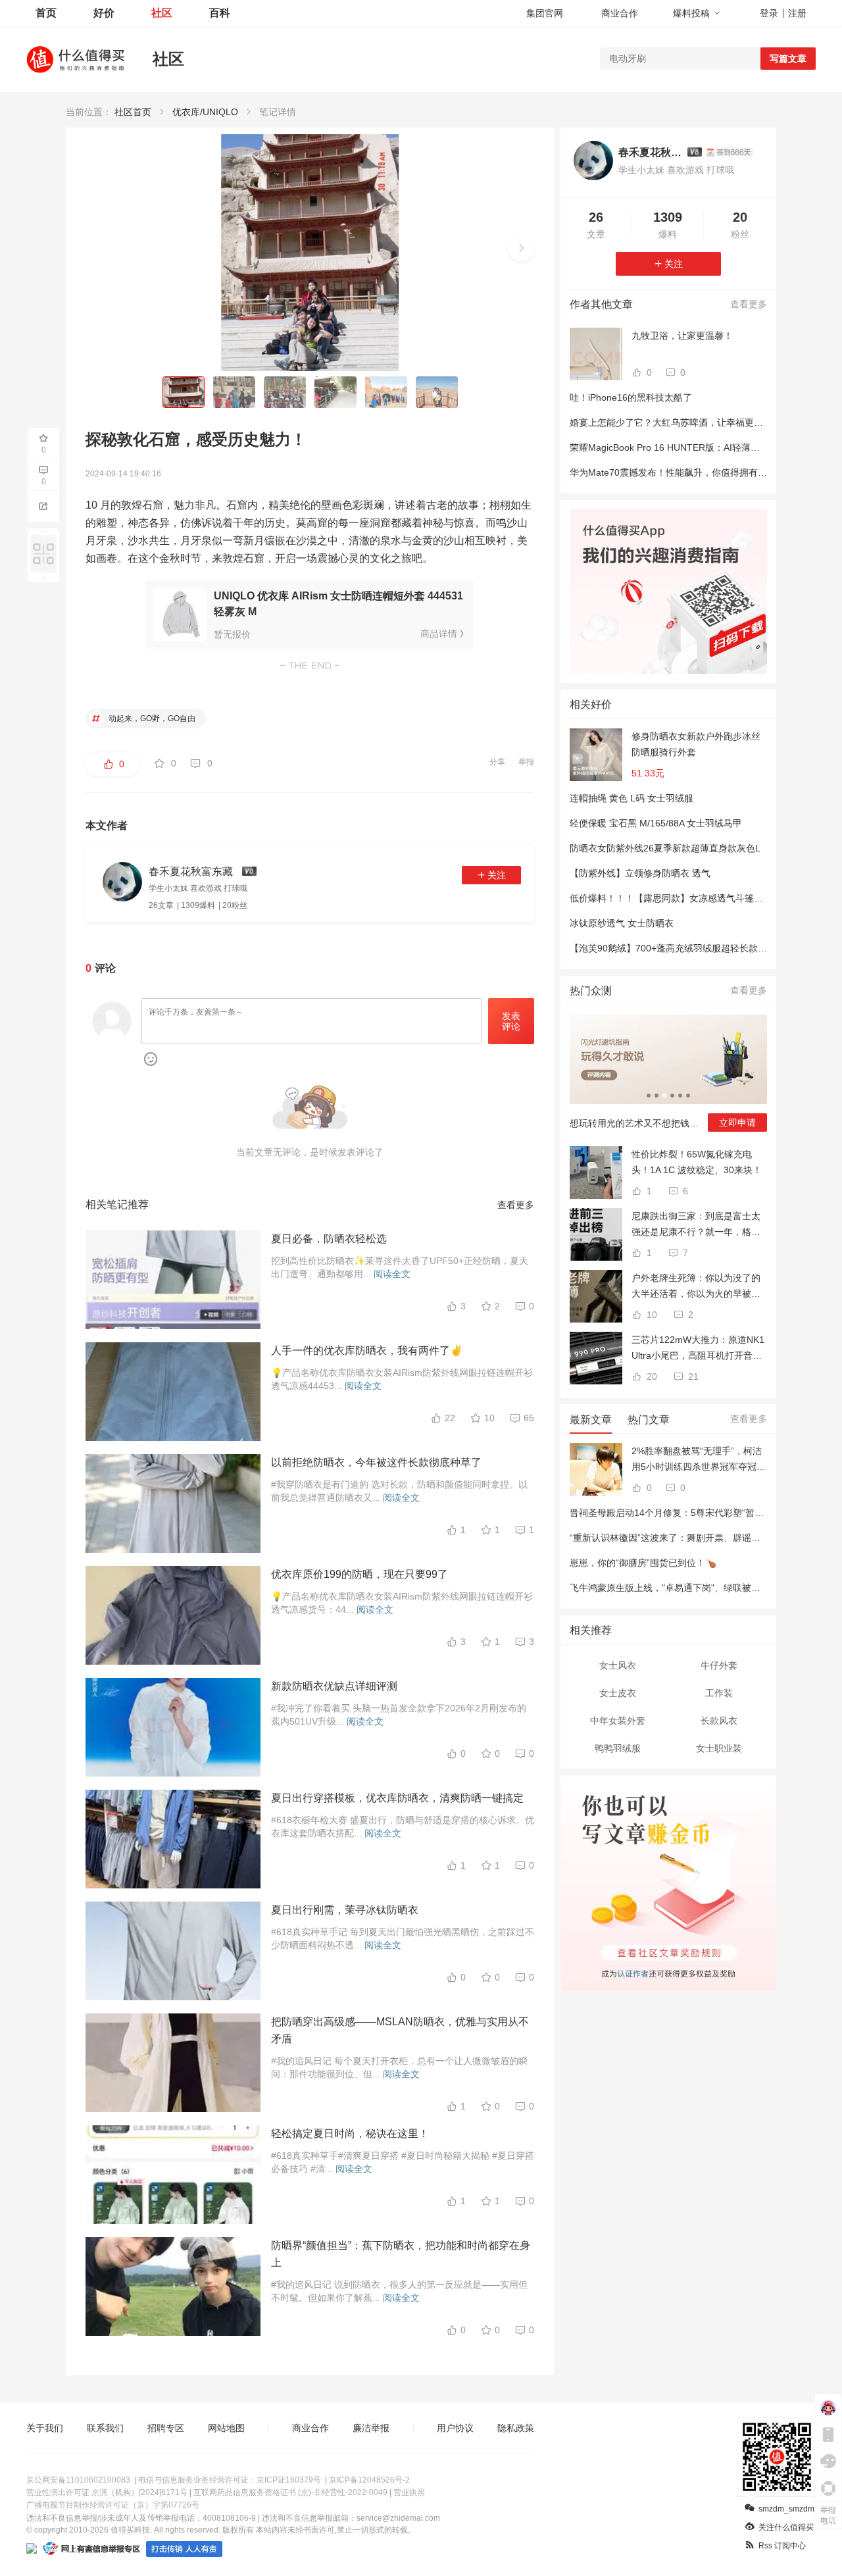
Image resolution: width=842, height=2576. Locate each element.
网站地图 (226, 2428)
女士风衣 (618, 1665)
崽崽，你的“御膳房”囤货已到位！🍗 (643, 1563)
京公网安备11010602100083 (78, 2480)
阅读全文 (392, 1274)
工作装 (719, 1693)
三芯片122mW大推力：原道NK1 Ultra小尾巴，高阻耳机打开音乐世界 (698, 1349)
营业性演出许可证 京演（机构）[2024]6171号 (107, 2492)
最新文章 (591, 1420)
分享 (497, 762)
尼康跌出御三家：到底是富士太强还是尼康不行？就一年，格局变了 (696, 1225)
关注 (497, 875)
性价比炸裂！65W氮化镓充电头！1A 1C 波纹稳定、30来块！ (697, 1162)
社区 (162, 13)
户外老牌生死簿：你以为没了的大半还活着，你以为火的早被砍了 (696, 1287)
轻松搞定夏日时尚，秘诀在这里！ (350, 2134)
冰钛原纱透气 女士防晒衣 (622, 923)
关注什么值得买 (786, 2527)
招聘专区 (166, 2428)
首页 (46, 13)
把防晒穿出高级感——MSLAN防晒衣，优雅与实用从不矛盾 (400, 2030)
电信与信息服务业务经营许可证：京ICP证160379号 (230, 2480)
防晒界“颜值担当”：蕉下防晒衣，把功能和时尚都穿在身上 (401, 2254)
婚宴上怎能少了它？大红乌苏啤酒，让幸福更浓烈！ (676, 422)
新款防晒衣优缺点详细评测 (334, 1686)
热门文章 (649, 1420)
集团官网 (545, 13)
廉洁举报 (371, 2428)
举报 (526, 762)
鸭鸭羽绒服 (618, 1748)
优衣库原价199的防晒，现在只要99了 (359, 1574)
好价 (104, 13)
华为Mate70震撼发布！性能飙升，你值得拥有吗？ (673, 472)
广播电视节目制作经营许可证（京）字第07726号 (113, 2505)
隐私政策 (516, 2428)
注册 (797, 13)
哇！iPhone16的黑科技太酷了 (631, 397)
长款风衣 (719, 1721)
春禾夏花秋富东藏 (650, 152)
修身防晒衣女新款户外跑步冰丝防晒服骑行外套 (696, 744)
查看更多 (516, 1205)
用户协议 (455, 2428)
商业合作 (620, 13)
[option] (668, 1078)
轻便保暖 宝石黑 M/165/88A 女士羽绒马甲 (656, 823)
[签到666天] (730, 152)
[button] (521, 248)
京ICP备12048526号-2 (369, 2480)
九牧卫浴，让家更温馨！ (682, 336)
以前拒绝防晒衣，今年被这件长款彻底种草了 (376, 1462)
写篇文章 (788, 59)
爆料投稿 (691, 13)
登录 (769, 13)
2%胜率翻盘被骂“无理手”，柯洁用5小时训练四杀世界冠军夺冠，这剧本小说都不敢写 (699, 1460)
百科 (220, 13)
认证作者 (632, 1972)
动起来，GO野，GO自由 (151, 719)
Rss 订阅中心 (782, 2546)
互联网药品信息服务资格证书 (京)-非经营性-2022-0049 (290, 2492)
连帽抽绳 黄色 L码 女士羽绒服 (631, 798)
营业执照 (409, 2492)
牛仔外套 (719, 1665)
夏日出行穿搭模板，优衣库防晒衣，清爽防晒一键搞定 (397, 1798)
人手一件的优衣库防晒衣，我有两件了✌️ (367, 1351)
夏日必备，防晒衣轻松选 (329, 1239)
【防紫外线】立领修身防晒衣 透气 (640, 873)
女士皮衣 (618, 1693)
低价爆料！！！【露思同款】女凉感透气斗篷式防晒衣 (680, 898)
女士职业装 (719, 1748)
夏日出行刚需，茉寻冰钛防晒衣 (345, 1910)
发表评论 (511, 1022)
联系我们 (105, 2428)
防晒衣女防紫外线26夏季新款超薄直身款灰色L (665, 848)
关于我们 (45, 2428)
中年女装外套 (618, 1721)
